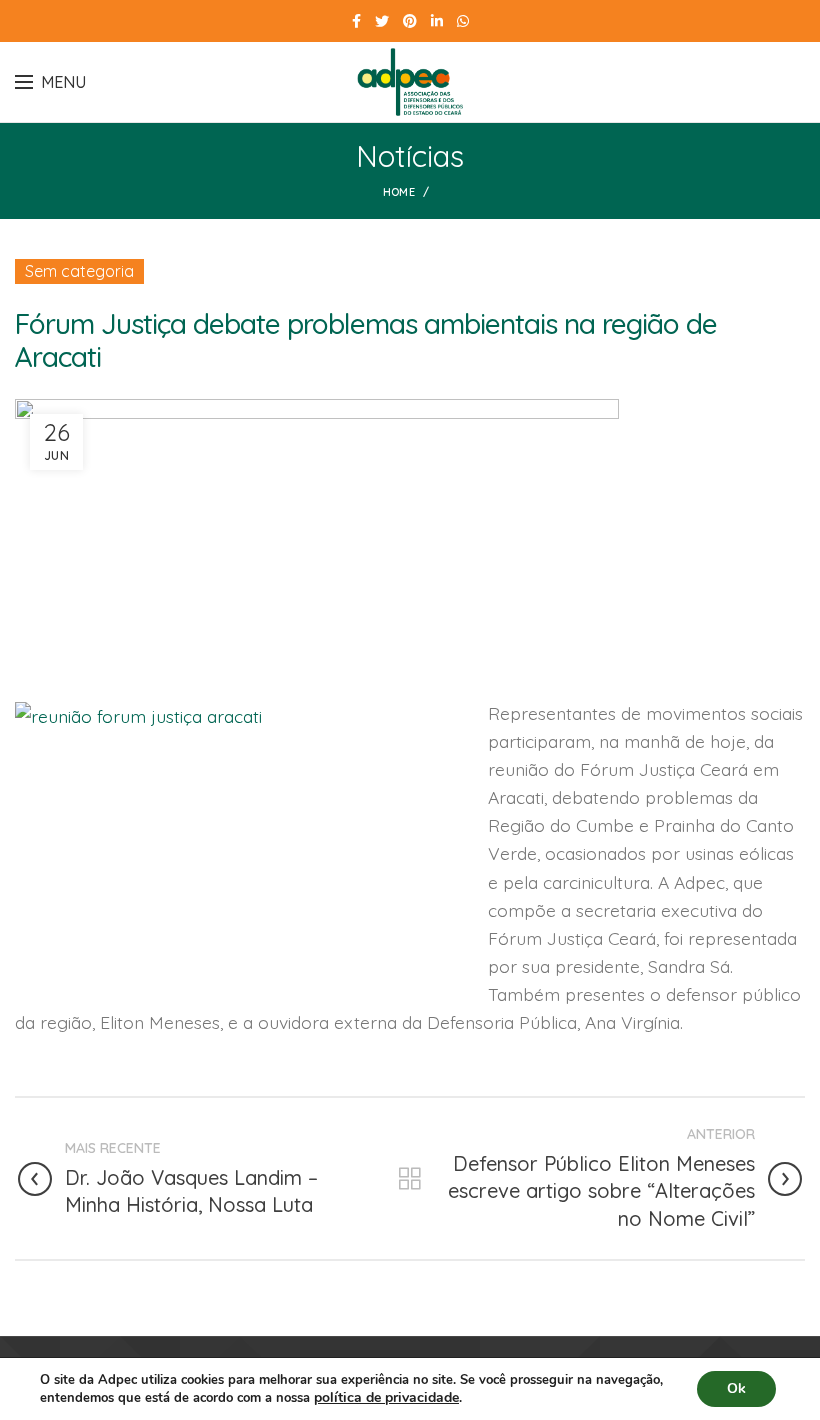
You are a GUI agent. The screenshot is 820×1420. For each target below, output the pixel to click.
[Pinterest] (410, 21)
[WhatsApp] (463, 21)
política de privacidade (386, 1397)
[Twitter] (382, 21)
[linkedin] (437, 21)
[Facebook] (356, 21)
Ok (736, 1388)
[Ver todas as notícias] (410, 1179)
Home (399, 192)
